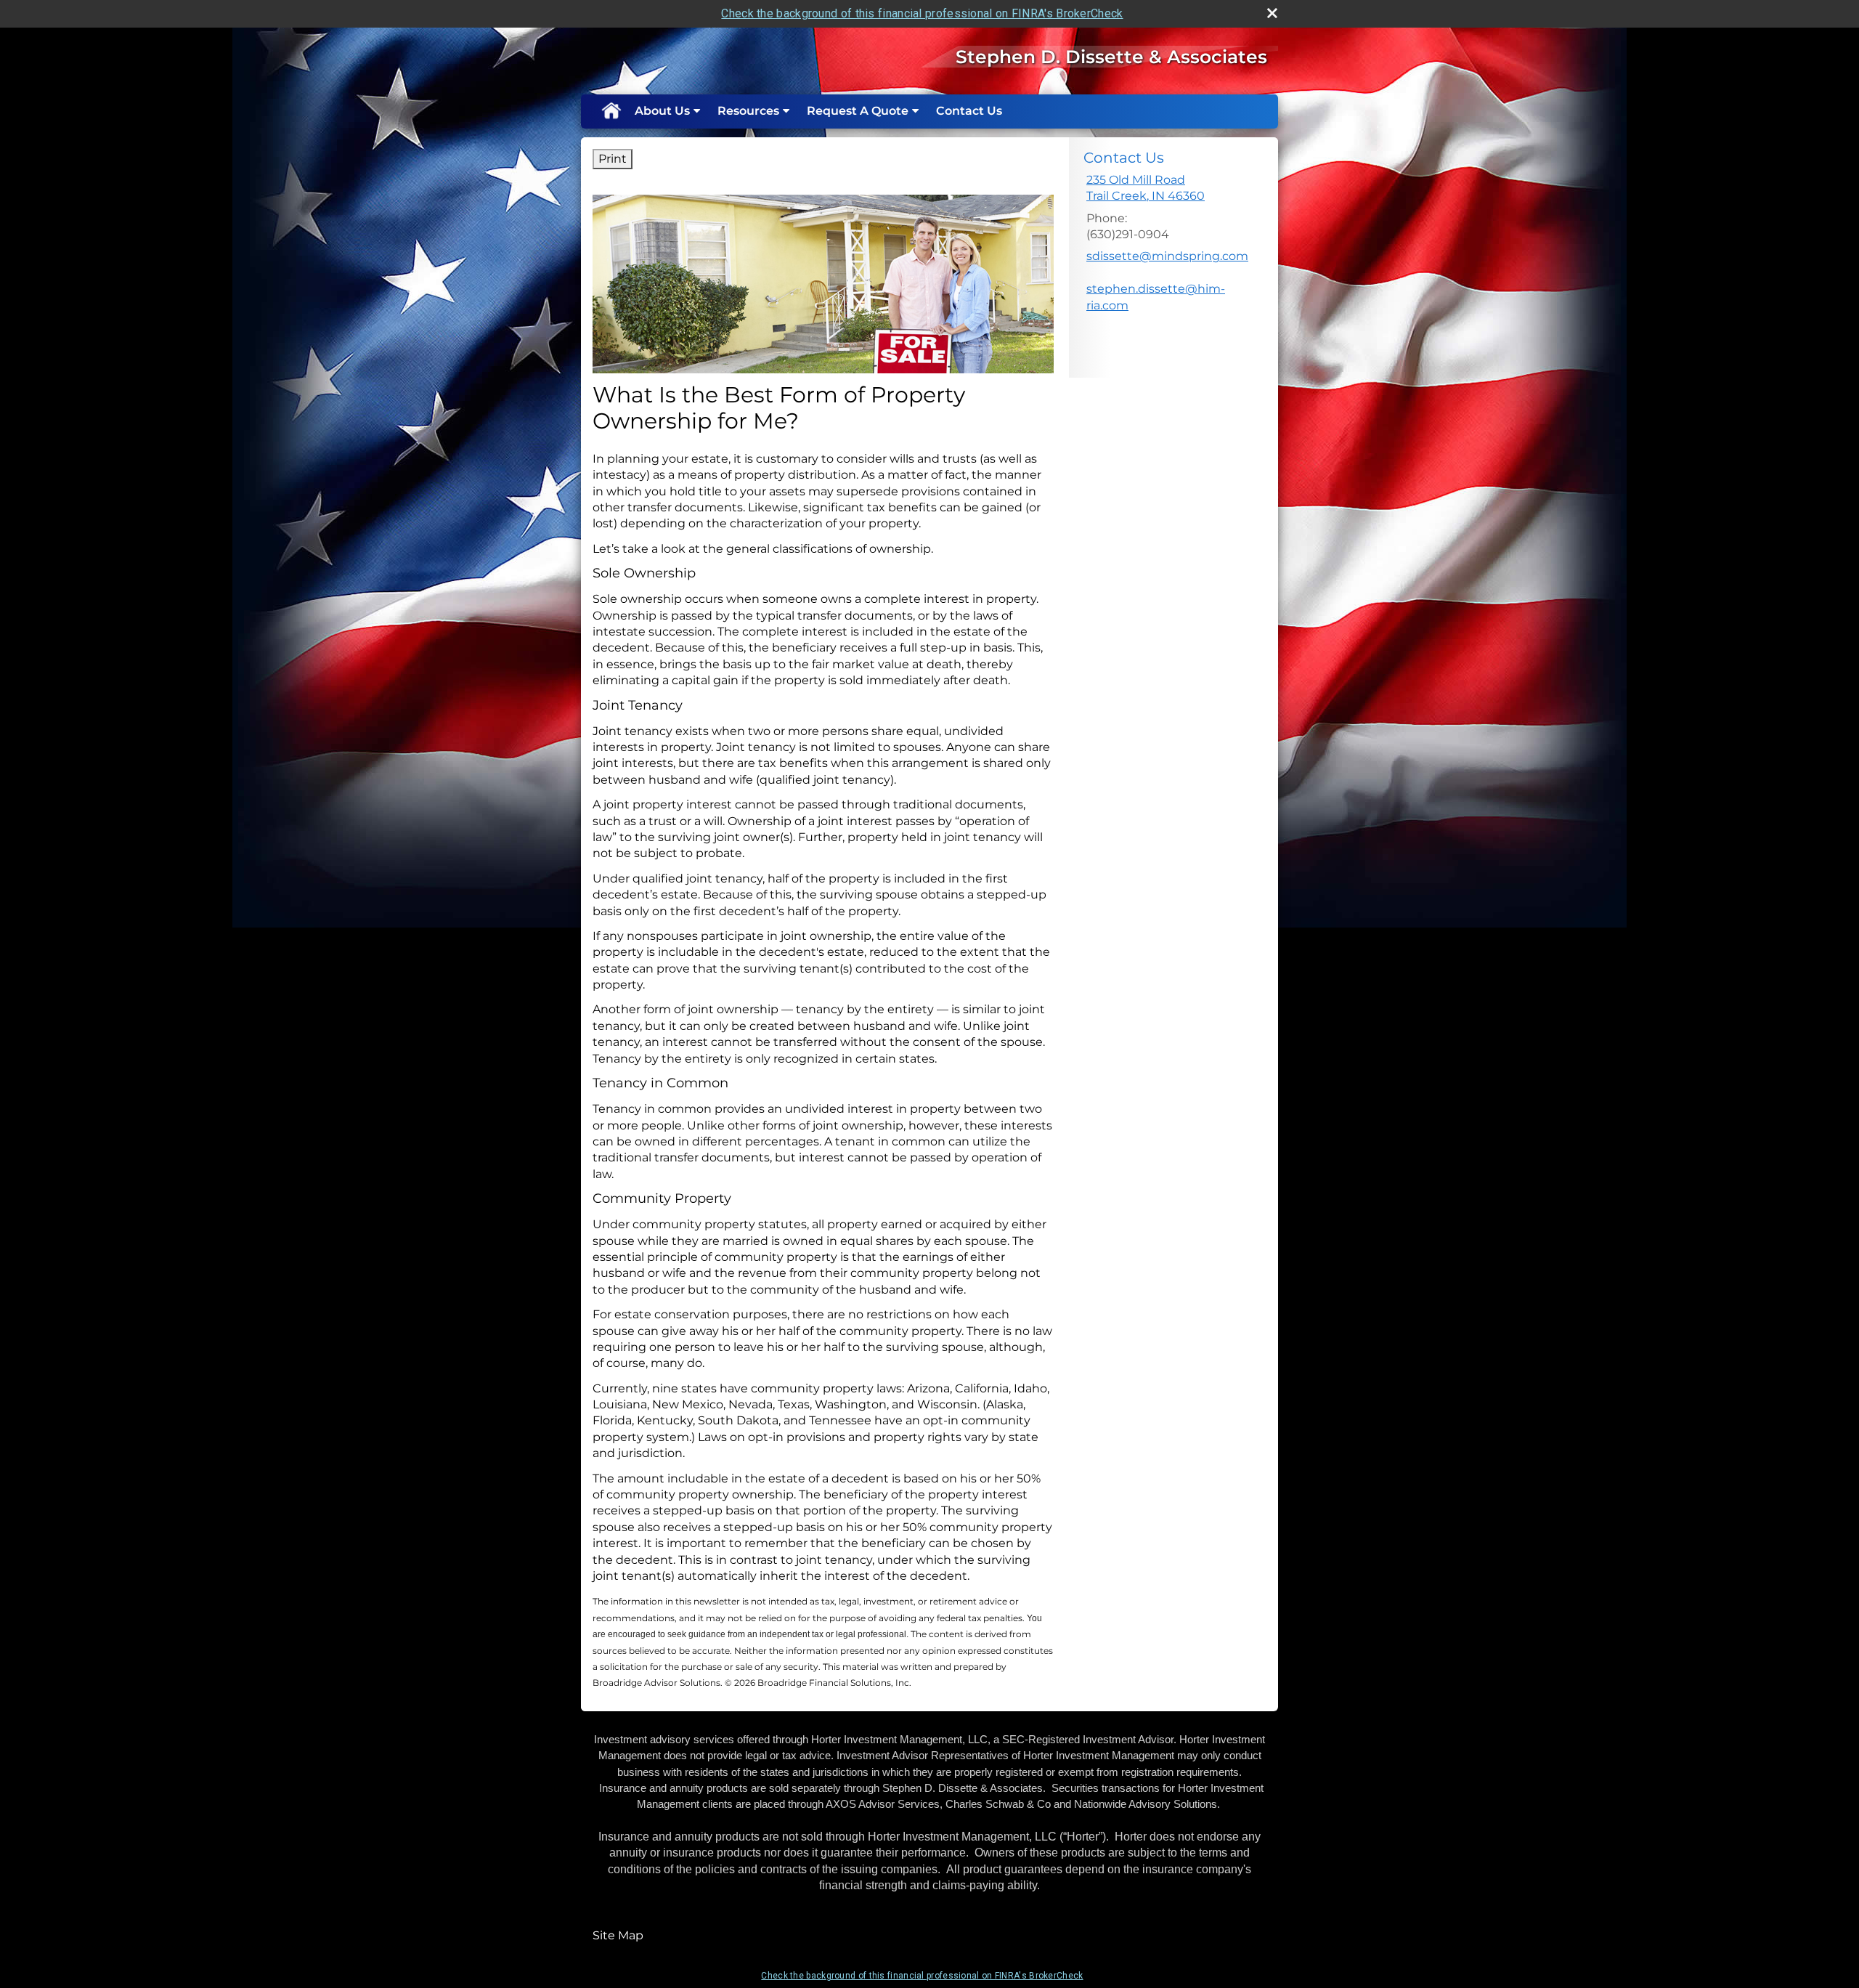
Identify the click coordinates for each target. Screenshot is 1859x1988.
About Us (662, 111)
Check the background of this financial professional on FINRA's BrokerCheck (922, 13)
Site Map (618, 1935)
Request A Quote (858, 111)
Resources (748, 111)
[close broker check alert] (1272, 13)
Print (613, 159)
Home (611, 111)
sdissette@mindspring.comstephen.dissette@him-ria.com (1167, 280)
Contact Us (969, 111)
